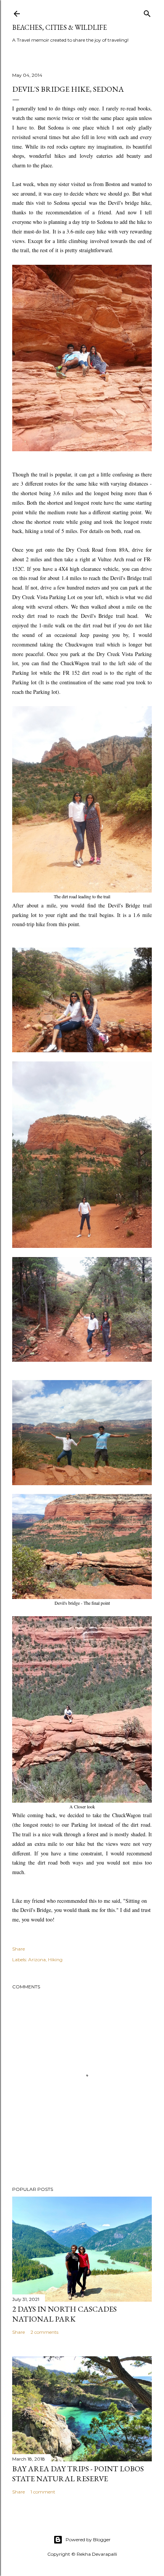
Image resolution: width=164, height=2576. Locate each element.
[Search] (147, 12)
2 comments (44, 2332)
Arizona (37, 1960)
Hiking (55, 1960)
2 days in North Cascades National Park (64, 2314)
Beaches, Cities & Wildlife (59, 27)
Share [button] (18, 1949)
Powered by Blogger (88, 2540)
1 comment (43, 2492)
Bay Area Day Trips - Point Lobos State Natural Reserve (78, 2474)
